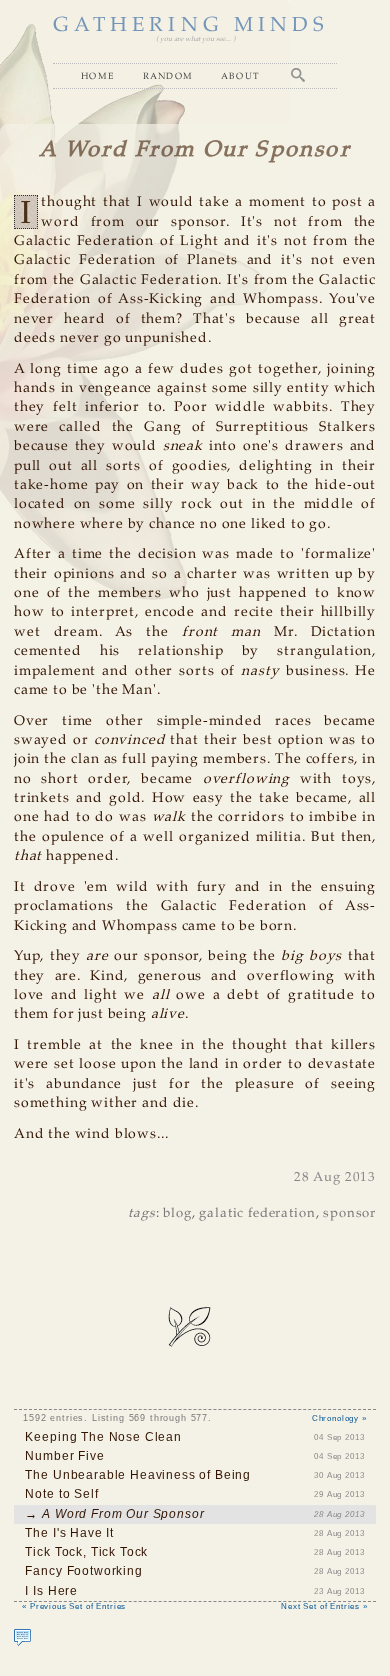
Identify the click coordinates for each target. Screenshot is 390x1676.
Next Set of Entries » (324, 1606)
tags (141, 1213)
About (241, 75)
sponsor (349, 1213)
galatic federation (257, 1213)
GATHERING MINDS (191, 25)
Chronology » (339, 1418)
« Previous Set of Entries (74, 1606)
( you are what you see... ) (195, 39)
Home (98, 75)
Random (168, 75)
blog (177, 1213)
